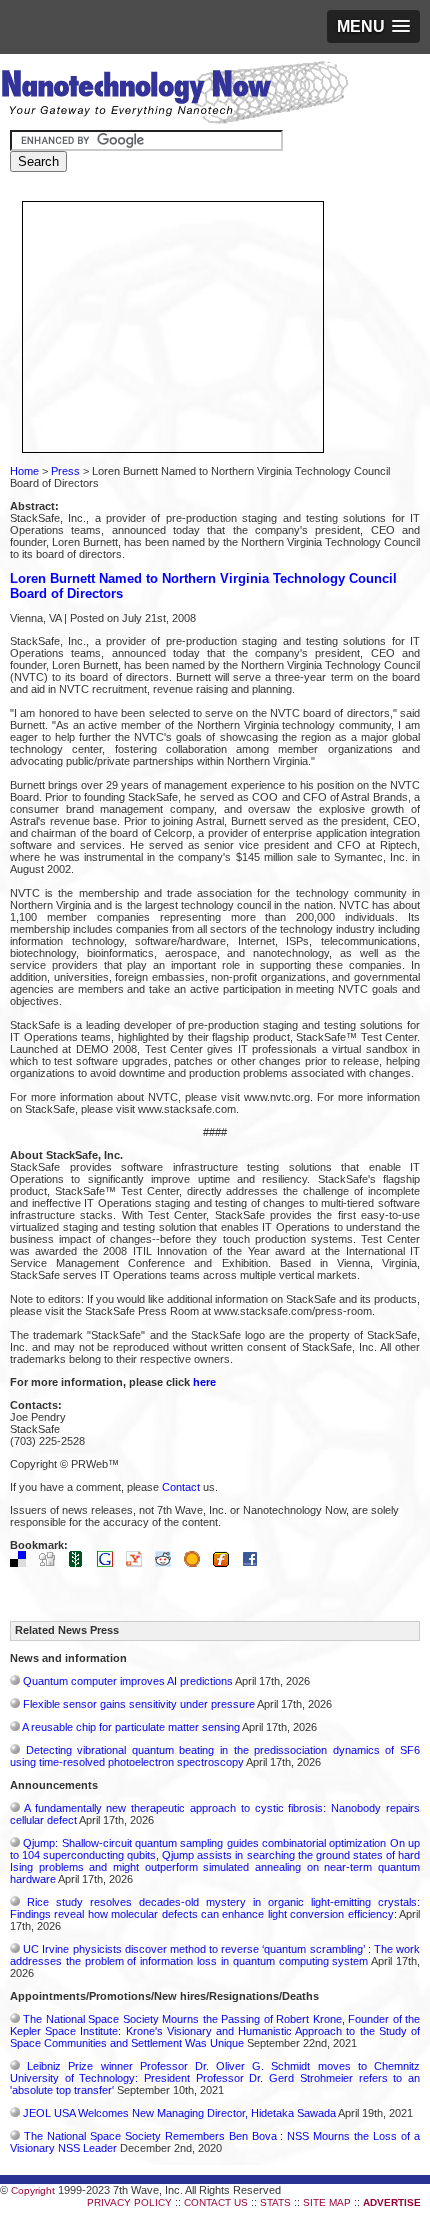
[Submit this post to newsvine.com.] (81, 1563)
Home (24, 471)
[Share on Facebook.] (255, 1563)
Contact (181, 1487)
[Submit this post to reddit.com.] (168, 1563)
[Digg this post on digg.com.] (52, 1563)
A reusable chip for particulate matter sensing (131, 1727)
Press (65, 471)
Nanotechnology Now (174, 95)
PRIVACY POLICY (129, 2202)
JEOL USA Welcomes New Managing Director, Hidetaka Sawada (179, 2113)
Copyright (33, 2190)
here (204, 1382)
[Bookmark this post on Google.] (110, 1563)
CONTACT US (216, 2202)
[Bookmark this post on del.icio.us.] (23, 1563)
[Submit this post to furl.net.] (226, 1563)
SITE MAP (327, 2202)
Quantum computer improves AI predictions (128, 1681)
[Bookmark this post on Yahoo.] (139, 1563)
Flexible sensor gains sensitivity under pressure (139, 1704)
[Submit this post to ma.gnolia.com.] (197, 1563)
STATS (275, 2202)
